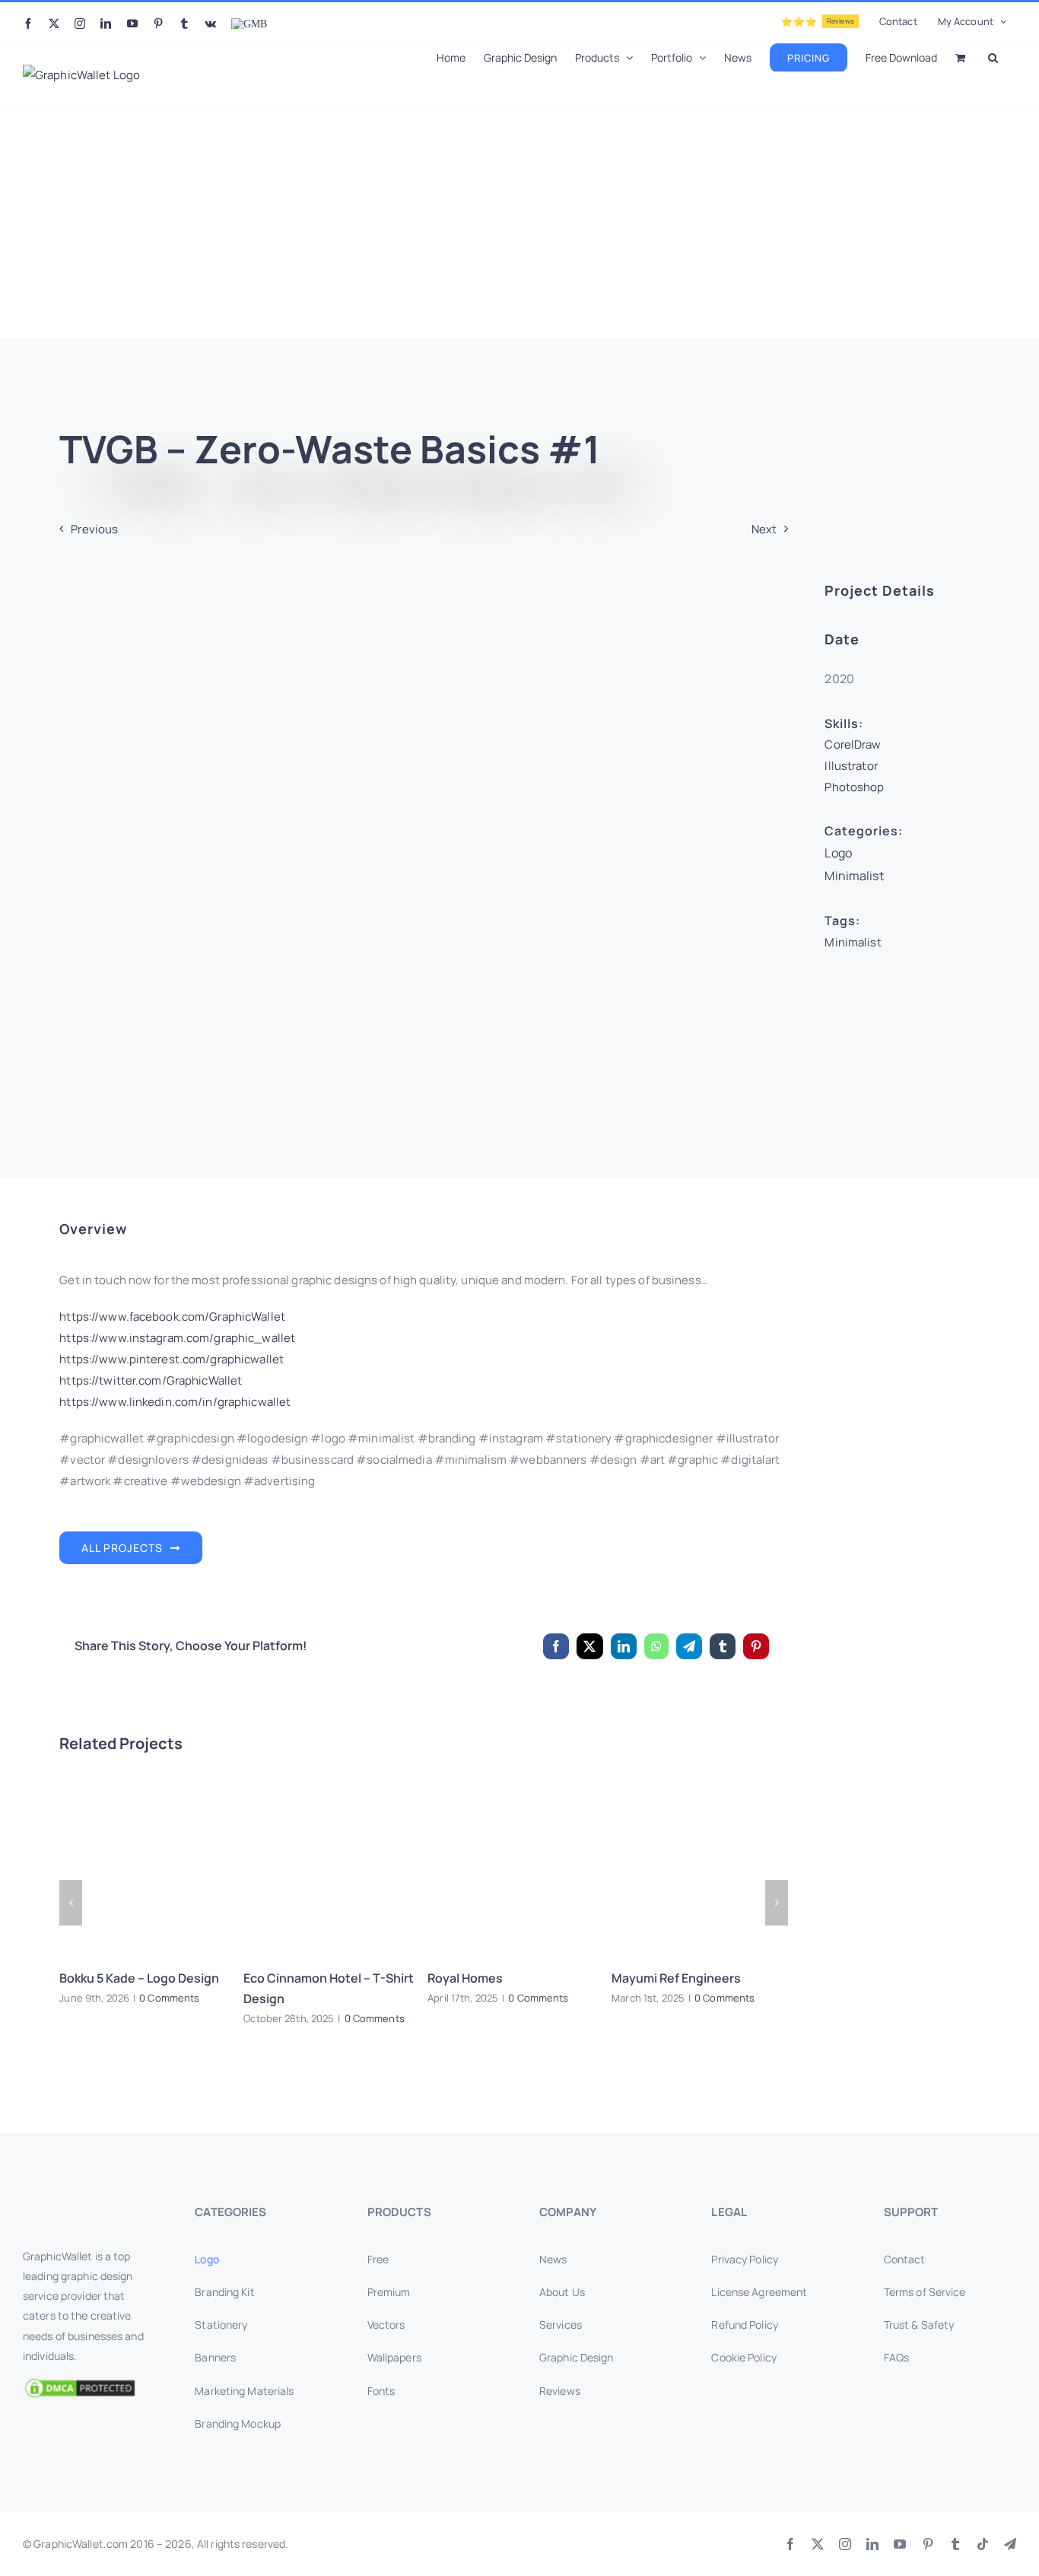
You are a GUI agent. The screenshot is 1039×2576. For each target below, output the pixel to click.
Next (764, 529)
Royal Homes (465, 1978)
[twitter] (818, 2544)
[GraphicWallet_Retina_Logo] (80, 2207)
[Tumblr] (723, 1646)
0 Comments (169, 1998)
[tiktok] (983, 2544)
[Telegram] (689, 1646)
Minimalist (854, 876)
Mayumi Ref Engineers (676, 1978)
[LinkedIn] (624, 1646)
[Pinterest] (756, 1646)
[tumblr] (955, 2544)
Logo (838, 853)
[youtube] (900, 2544)
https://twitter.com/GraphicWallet (151, 1380)
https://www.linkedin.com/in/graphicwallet (175, 1402)
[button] (993, 56)
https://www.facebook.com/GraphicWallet (172, 1317)
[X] (589, 1646)
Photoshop (854, 787)
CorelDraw (853, 744)
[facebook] (790, 2544)
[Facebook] (556, 1646)
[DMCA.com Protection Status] (89, 2388)
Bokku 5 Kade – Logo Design (139, 1978)
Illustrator (851, 766)
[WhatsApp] (656, 1646)
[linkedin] (872, 2544)
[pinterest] (928, 2544)
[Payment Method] (519, 2540)
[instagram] (845, 2544)
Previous (94, 529)
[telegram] (1010, 2544)
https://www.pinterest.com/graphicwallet (172, 1359)
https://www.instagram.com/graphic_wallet (177, 1338)
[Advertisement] (519, 224)
